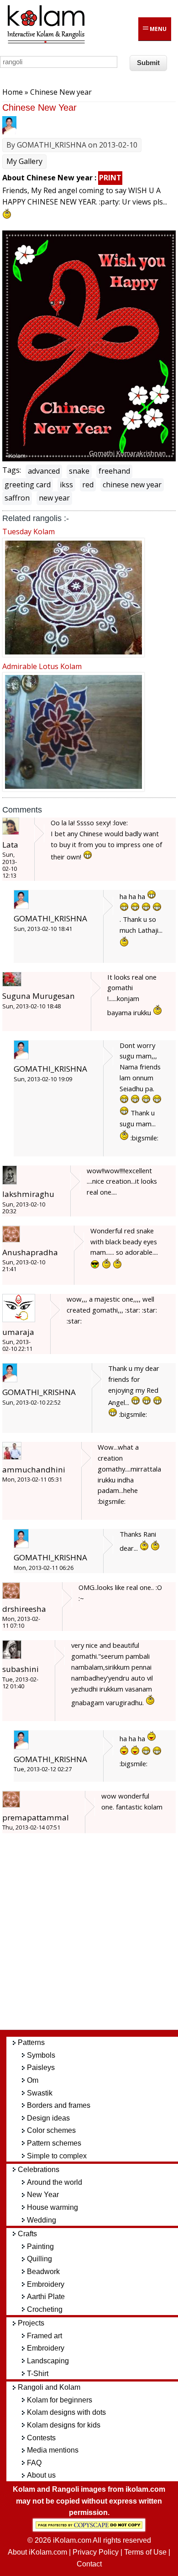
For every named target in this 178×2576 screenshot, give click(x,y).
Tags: (12, 470)
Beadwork (43, 2272)
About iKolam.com (37, 2552)
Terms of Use (145, 2552)
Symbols (41, 2055)
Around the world (55, 2182)
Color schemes (51, 2130)
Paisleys (41, 2067)
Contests (41, 2438)
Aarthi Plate (46, 2297)
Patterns (31, 2042)
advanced (44, 471)
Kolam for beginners (60, 2400)
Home (13, 92)
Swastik (40, 2093)
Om (33, 2080)
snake (79, 471)
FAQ (34, 2463)
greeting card (28, 485)
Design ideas (48, 2118)
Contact (89, 2564)
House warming (52, 2207)
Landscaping (48, 2361)
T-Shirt (38, 2374)
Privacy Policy (96, 2552)
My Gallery (24, 161)
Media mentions (53, 2450)
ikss (66, 485)
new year (54, 498)
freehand (114, 471)
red (88, 485)
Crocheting (45, 2309)
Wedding (42, 2220)
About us (41, 2475)
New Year (43, 2195)
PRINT (110, 178)
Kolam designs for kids (64, 2425)
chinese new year (132, 485)
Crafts (27, 2234)
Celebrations (39, 2170)
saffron (17, 498)
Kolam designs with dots (66, 2412)
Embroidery (46, 2284)
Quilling (39, 2259)
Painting (40, 2246)
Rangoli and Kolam (49, 2387)
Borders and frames (59, 2105)
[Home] (46, 42)
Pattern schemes (54, 2143)
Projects (31, 2323)
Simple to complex (57, 2156)
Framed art (44, 2336)
